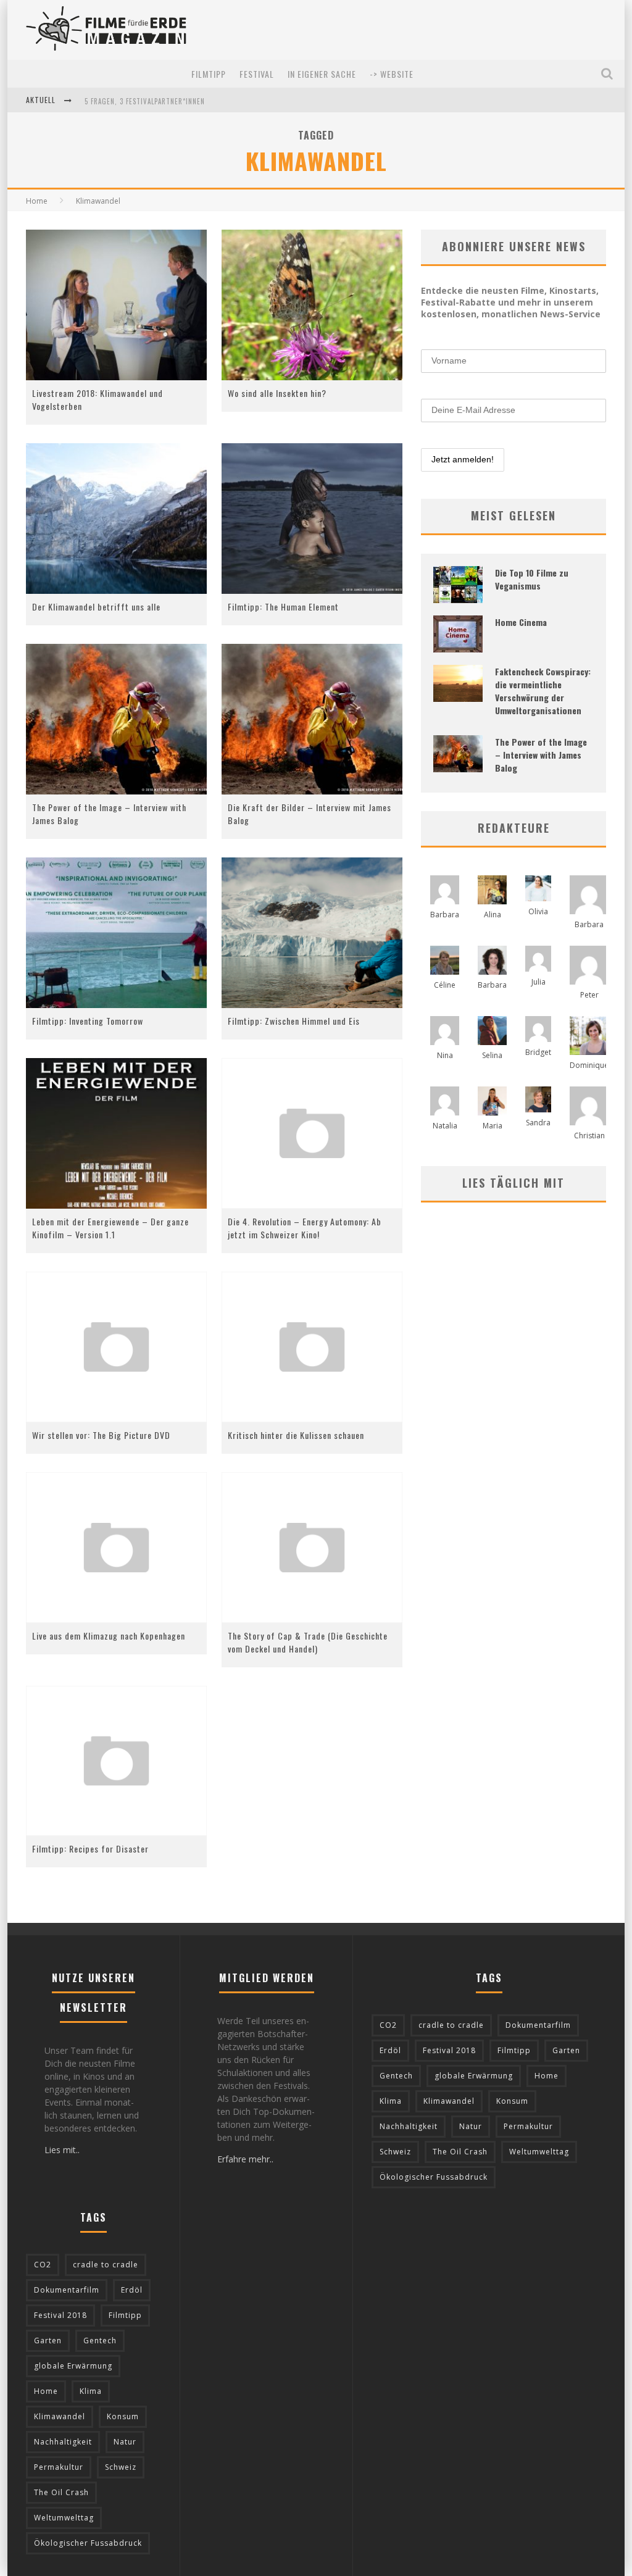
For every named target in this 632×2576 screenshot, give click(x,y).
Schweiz (121, 2467)
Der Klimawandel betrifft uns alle (96, 606)
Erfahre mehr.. (245, 2159)
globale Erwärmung (73, 2366)
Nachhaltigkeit (63, 2442)
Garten (48, 2340)
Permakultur (59, 2467)
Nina (445, 1055)
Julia (538, 982)
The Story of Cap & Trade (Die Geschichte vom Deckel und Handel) (308, 1642)
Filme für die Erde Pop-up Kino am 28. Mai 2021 (167, 101)
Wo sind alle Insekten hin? (277, 393)
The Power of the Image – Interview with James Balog (541, 755)
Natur (125, 2442)
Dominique (589, 1065)
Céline (445, 985)
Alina (493, 915)
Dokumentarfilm (67, 2290)
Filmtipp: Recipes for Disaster (90, 1849)
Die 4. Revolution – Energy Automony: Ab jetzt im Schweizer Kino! (305, 1228)
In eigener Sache (322, 74)
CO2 (43, 2265)
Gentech (100, 2340)
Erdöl (132, 2290)
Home (37, 201)
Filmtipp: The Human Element (283, 606)
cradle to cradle (106, 2265)
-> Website (392, 74)
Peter (589, 995)
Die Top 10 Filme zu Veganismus (532, 579)
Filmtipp (209, 74)
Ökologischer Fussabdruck (88, 2543)
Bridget (538, 1052)
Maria (493, 1126)
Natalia (445, 1126)
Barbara (445, 915)
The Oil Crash (61, 2492)
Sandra (538, 1123)
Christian (589, 1136)
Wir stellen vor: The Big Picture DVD (101, 1435)
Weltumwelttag (64, 2518)
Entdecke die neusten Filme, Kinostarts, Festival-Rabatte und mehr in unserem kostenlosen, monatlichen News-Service (511, 302)
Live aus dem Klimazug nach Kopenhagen (109, 1636)
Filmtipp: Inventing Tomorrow (88, 1021)
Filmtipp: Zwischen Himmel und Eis (294, 1021)
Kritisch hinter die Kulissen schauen (296, 1435)
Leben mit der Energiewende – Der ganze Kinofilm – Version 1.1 (110, 1228)
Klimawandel (60, 2416)
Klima (91, 2391)
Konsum (123, 2416)
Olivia (538, 911)
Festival (257, 74)
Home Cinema (521, 622)
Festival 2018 (60, 2315)
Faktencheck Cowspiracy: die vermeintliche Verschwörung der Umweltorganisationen (543, 691)
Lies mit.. (62, 2150)
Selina (492, 1055)
